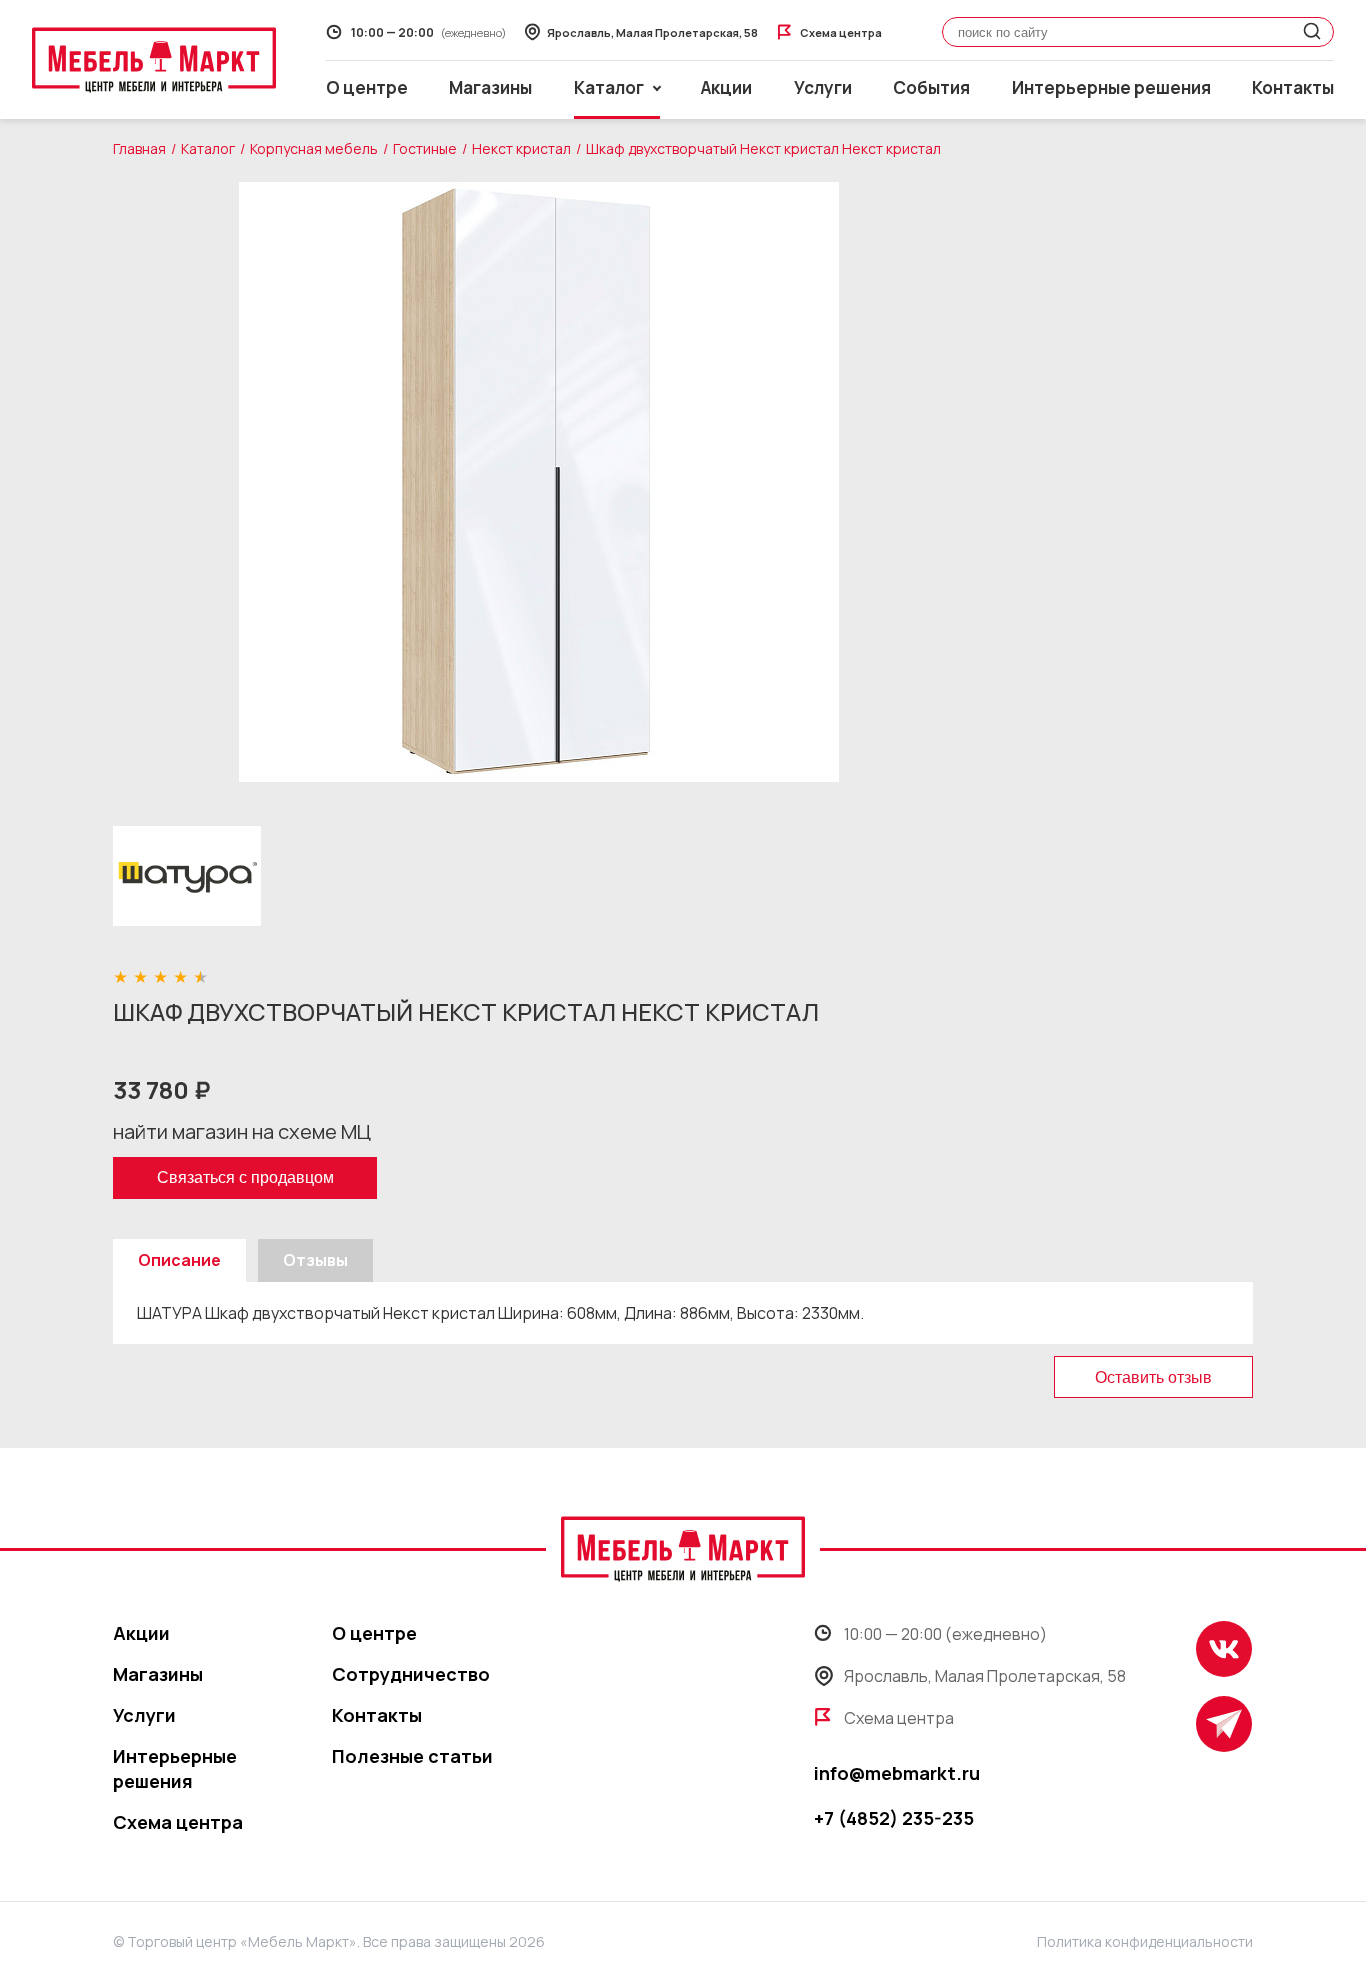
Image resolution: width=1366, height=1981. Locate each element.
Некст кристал (521, 148)
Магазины (490, 87)
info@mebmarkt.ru (897, 1773)
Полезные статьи (412, 1756)
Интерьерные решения (1111, 87)
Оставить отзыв (1153, 1377)
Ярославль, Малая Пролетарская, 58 (985, 1676)
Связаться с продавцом (245, 1177)
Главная (139, 148)
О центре (367, 87)
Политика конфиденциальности (1145, 1941)
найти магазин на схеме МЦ (242, 1131)
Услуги (823, 87)
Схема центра (178, 1822)
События (931, 87)
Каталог (208, 148)
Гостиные (425, 148)
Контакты (1293, 87)
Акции (726, 87)
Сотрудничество (411, 1674)
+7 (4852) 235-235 (894, 1818)
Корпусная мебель (314, 148)
